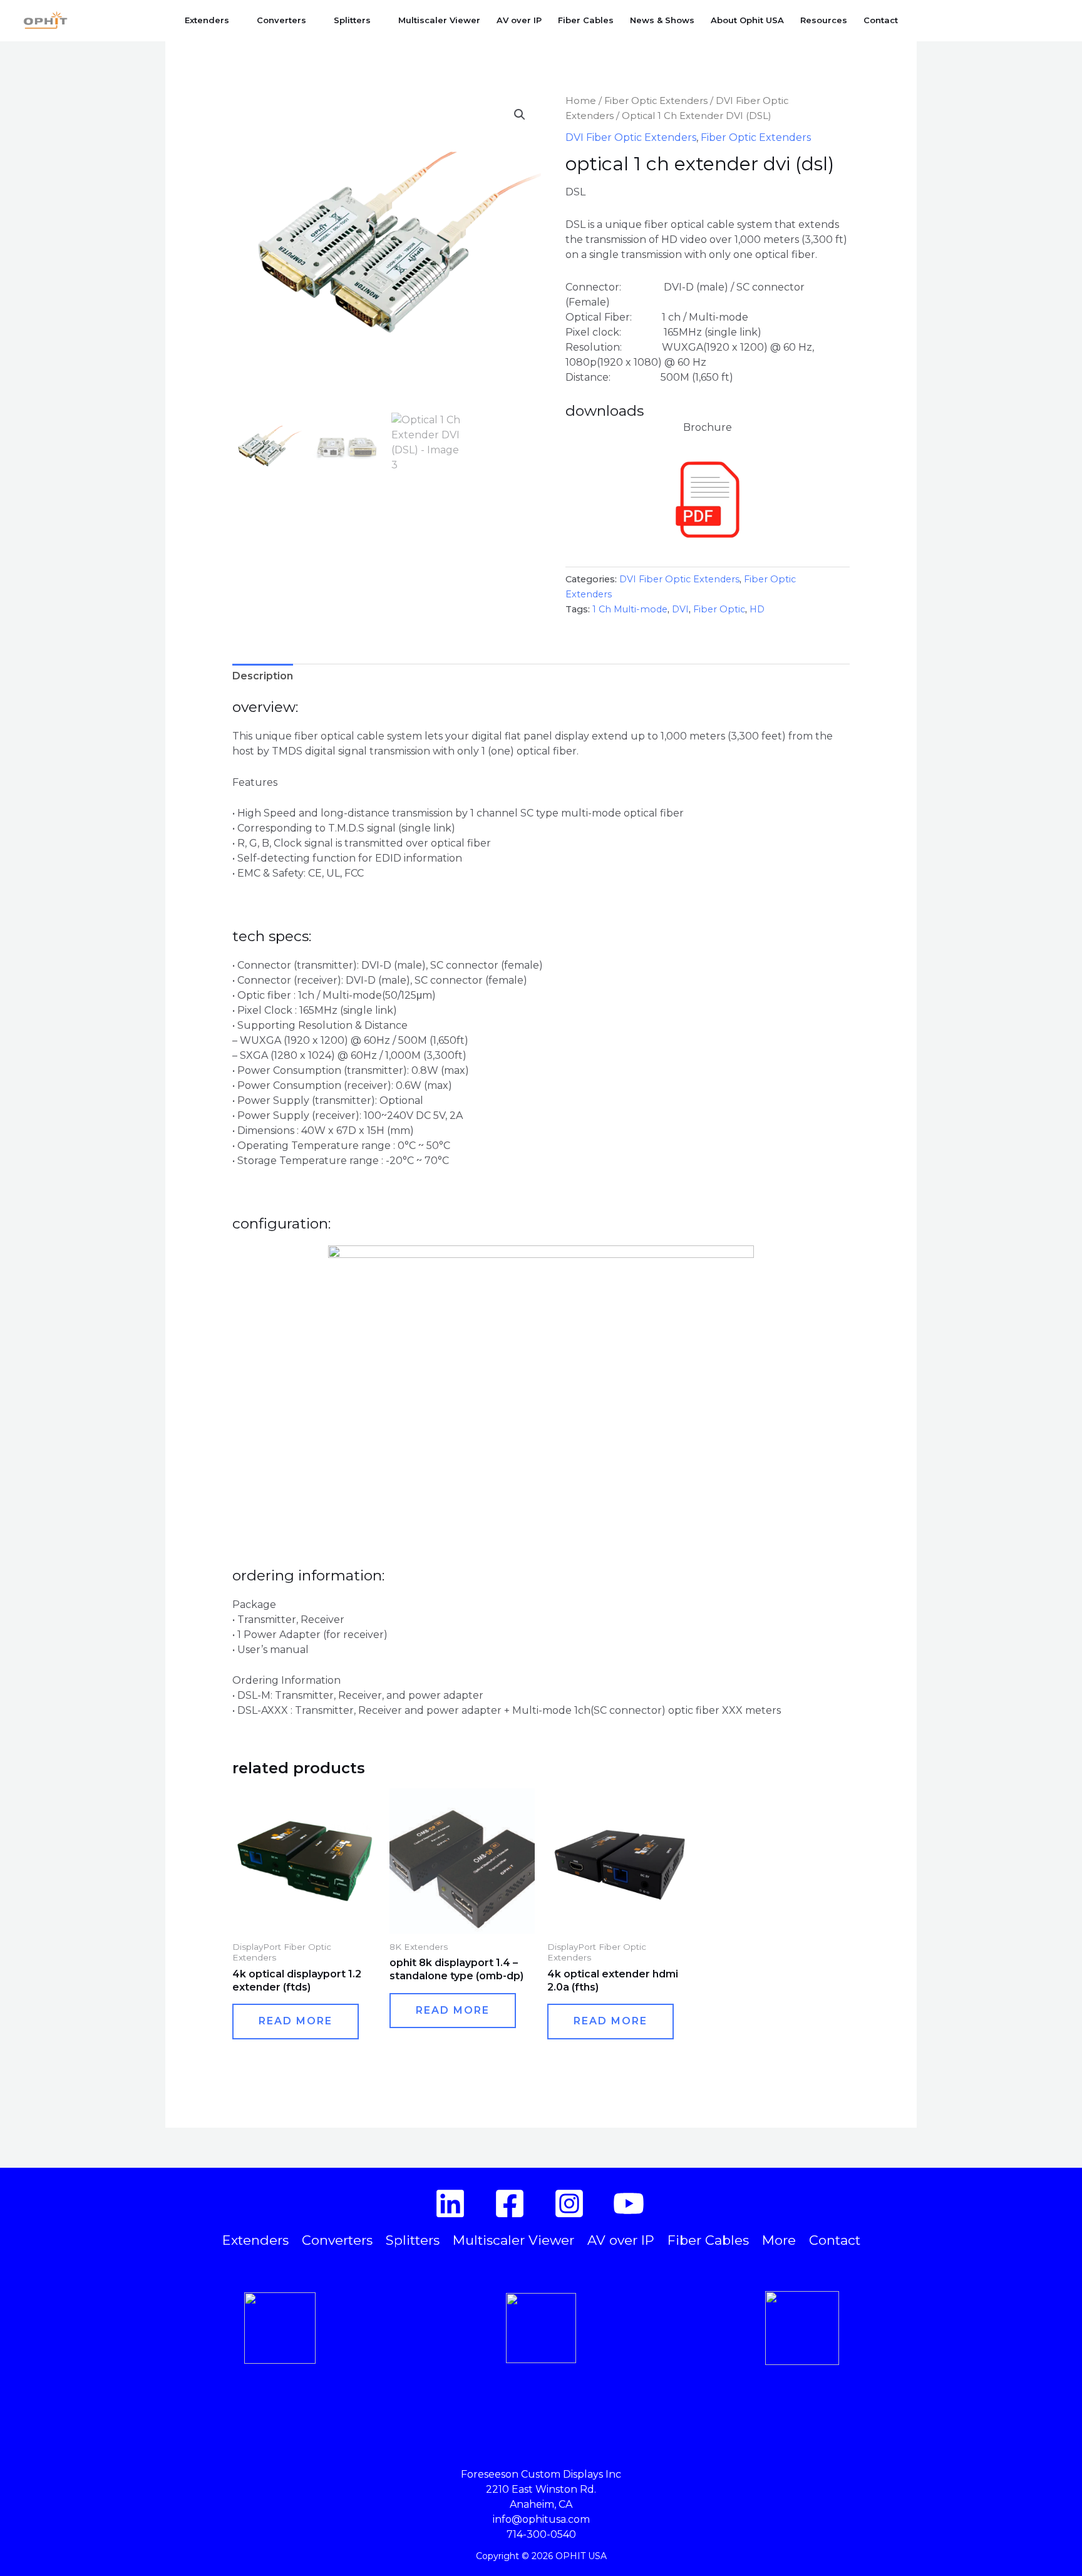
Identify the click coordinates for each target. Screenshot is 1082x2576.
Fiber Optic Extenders (656, 101)
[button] (1054, 20)
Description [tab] (263, 676)
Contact (881, 20)
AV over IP (519, 20)
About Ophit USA (747, 20)
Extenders (207, 20)
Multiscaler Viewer (439, 20)
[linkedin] (452, 2203)
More (779, 2240)
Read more (296, 2021)
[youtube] (631, 2203)
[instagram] (571, 2203)
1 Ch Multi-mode (630, 609)
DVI (680, 609)
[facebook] (512, 2203)
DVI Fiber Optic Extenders (631, 137)
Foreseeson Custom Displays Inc (541, 2474)
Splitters (352, 20)
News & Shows (662, 20)
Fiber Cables (586, 20)
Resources (824, 20)
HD (757, 609)
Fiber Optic (719, 609)
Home (581, 101)
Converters (281, 20)
